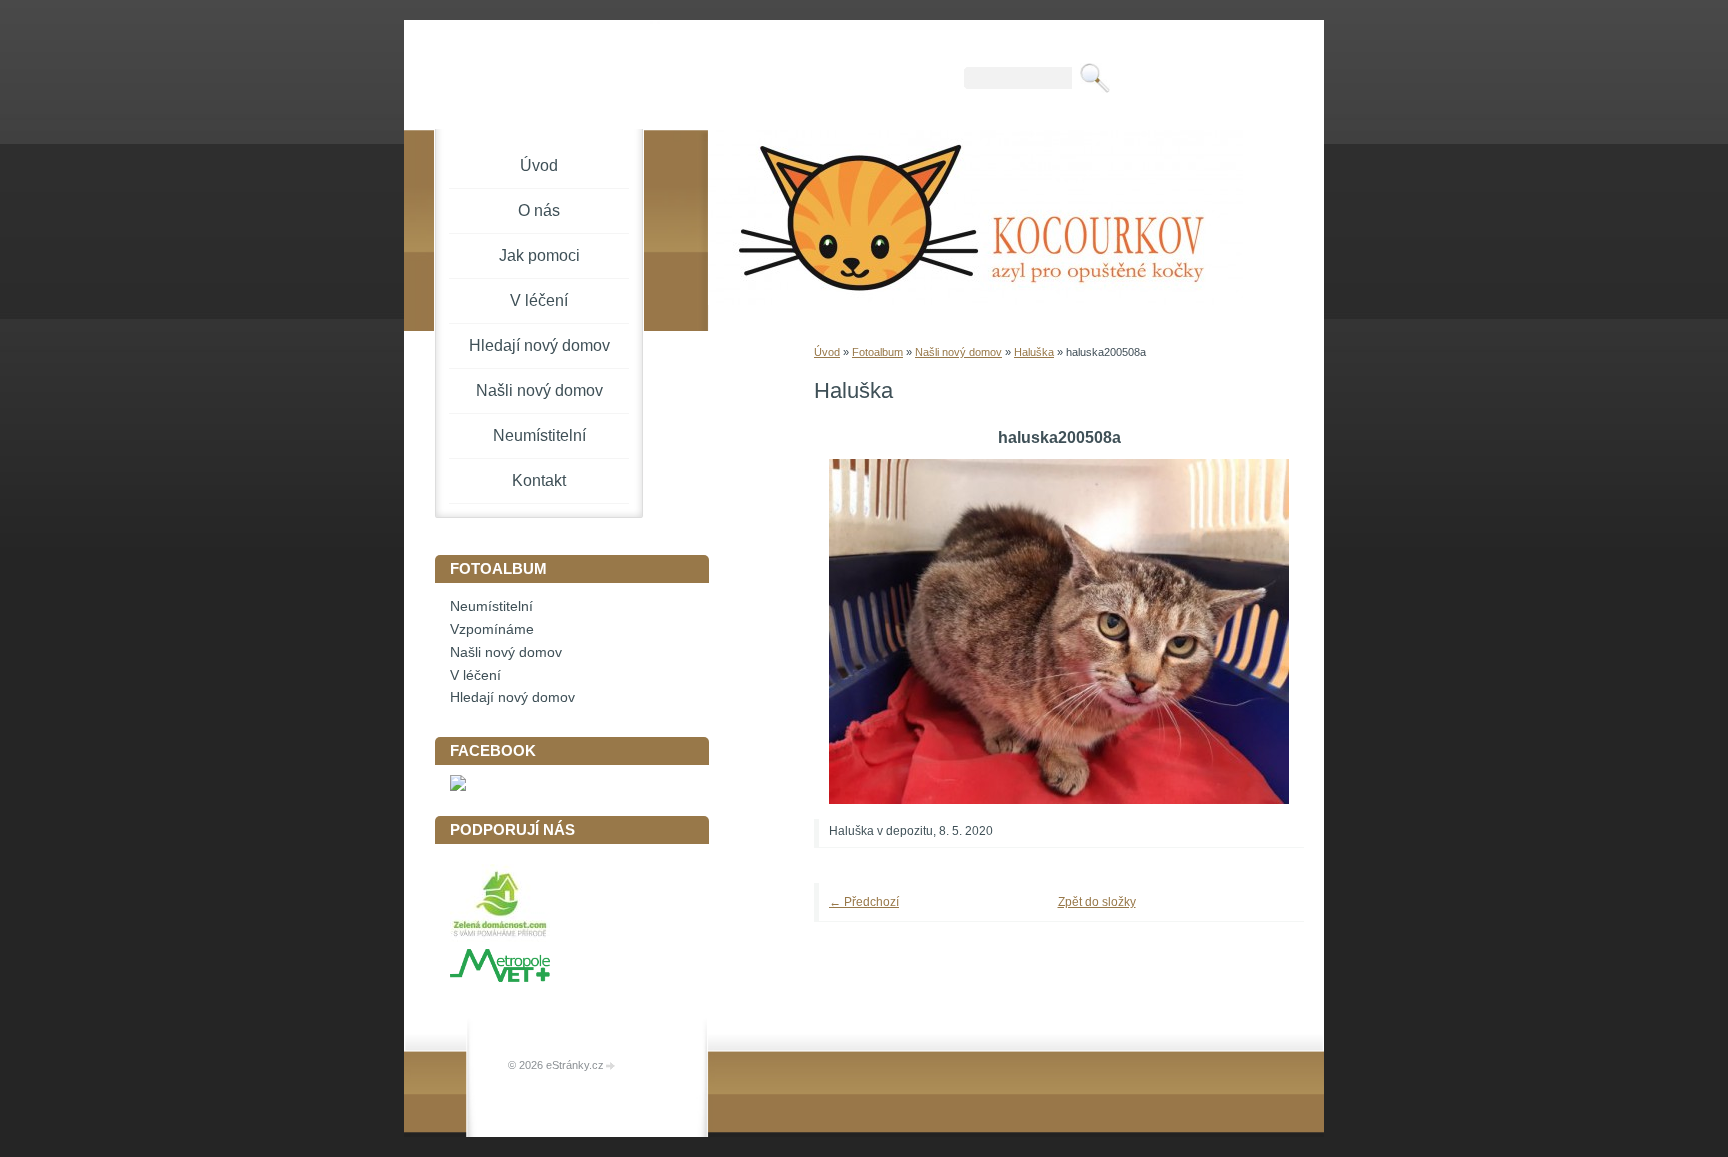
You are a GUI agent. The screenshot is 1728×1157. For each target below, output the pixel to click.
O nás (539, 210)
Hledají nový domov (539, 345)
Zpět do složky (1097, 902)
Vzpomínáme (492, 629)
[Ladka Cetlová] (458, 786)
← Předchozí (864, 902)
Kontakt (539, 480)
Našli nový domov (958, 352)
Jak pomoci (539, 255)
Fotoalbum (877, 352)
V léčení (539, 300)
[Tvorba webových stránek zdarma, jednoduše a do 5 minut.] (611, 1066)
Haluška (1034, 352)
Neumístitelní (539, 435)
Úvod (827, 352)
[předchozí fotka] (856, 631)
